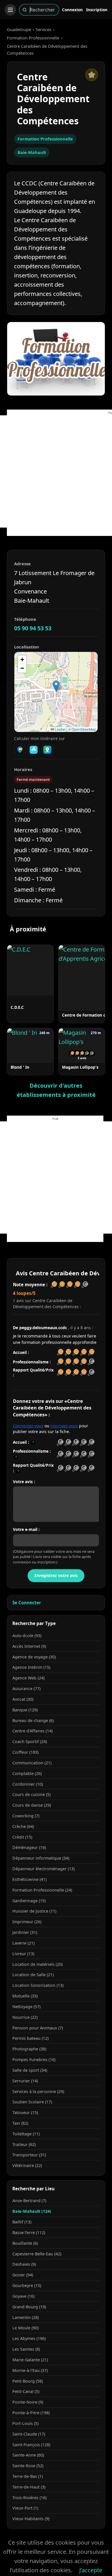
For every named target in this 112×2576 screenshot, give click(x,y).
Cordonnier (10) (28, 1784)
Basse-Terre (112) (29, 2232)
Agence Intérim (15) (31, 1667)
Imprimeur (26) (27, 1922)
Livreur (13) (23, 1954)
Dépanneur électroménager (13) (44, 1869)
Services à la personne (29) (38, 2091)
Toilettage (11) (26, 2134)
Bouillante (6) (25, 2243)
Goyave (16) (23, 2296)
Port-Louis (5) (25, 2423)
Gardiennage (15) (29, 1901)
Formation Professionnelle (33, 38)
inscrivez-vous (64, 1426)
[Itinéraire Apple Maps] (47, 750)
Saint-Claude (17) (29, 2434)
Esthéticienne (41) (29, 1879)
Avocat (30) (23, 1699)
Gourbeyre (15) (27, 2285)
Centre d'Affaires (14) (32, 1731)
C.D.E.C (17, 1007)
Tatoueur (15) (25, 2112)
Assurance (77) (26, 1689)
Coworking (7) (26, 1816)
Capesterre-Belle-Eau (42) (37, 2254)
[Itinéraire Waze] (34, 750)
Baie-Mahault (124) (32, 2211)
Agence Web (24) (28, 1678)
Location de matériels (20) (37, 1964)
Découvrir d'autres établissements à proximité (56, 1090)
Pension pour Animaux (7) (38, 2028)
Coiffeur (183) (25, 1752)
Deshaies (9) (24, 2264)
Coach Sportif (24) (30, 1741)
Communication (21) (32, 1763)
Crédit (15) (22, 1837)
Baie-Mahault (32, 152)
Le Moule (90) (25, 2328)
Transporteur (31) (29, 2155)
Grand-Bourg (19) (29, 2307)
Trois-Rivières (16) (29, 2498)
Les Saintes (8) (26, 2349)
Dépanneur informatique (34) (41, 1858)
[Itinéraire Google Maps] (20, 750)
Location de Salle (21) (33, 1975)
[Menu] (10, 10)
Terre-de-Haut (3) (29, 2487)
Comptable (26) (27, 1773)
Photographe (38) (29, 2049)
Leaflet (60, 729)
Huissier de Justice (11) (34, 1911)
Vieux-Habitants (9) (31, 2519)
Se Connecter (27, 1603)
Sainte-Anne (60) (28, 2455)
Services (44, 29)
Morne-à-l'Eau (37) (30, 2370)
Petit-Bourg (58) (28, 2381)
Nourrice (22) (25, 2017)
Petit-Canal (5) (26, 2391)
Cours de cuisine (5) (31, 1794)
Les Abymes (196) (29, 2338)
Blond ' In (20, 1067)
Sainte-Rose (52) (28, 2466)
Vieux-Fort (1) (25, 2508)
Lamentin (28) (26, 2317)
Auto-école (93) (27, 1636)
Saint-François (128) (31, 2445)
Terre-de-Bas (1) (28, 2476)
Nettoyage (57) (26, 2007)
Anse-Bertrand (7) (29, 2201)
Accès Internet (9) (29, 1646)
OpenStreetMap (84, 729)
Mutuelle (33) (25, 1996)
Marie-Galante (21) (30, 2360)
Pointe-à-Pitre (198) (31, 2413)
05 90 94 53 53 (33, 628)
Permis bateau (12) (30, 2038)
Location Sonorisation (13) (38, 1985)
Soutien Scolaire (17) (32, 2102)
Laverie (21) (23, 1943)
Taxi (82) (20, 2123)
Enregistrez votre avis (56, 1575)
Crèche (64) (23, 1826)
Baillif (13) (22, 2222)
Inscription (97, 10)
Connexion (72, 10)
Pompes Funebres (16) (34, 2060)
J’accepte (91, 2570)
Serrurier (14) (25, 2081)
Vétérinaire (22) (27, 2165)
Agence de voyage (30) (34, 1657)
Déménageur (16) (29, 1847)
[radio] (60, 1442)
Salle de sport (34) (30, 2070)
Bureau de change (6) (33, 1720)
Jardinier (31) (25, 1932)
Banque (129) (25, 1710)
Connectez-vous (28, 1426)
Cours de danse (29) (32, 1805)
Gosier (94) (23, 2275)
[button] (56, 686)
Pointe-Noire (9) (28, 2402)
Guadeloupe (19, 29)
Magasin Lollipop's (80, 1067)
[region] (56, 692)
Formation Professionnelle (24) (42, 1890)
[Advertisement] (56, 471)
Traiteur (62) (24, 2144)
